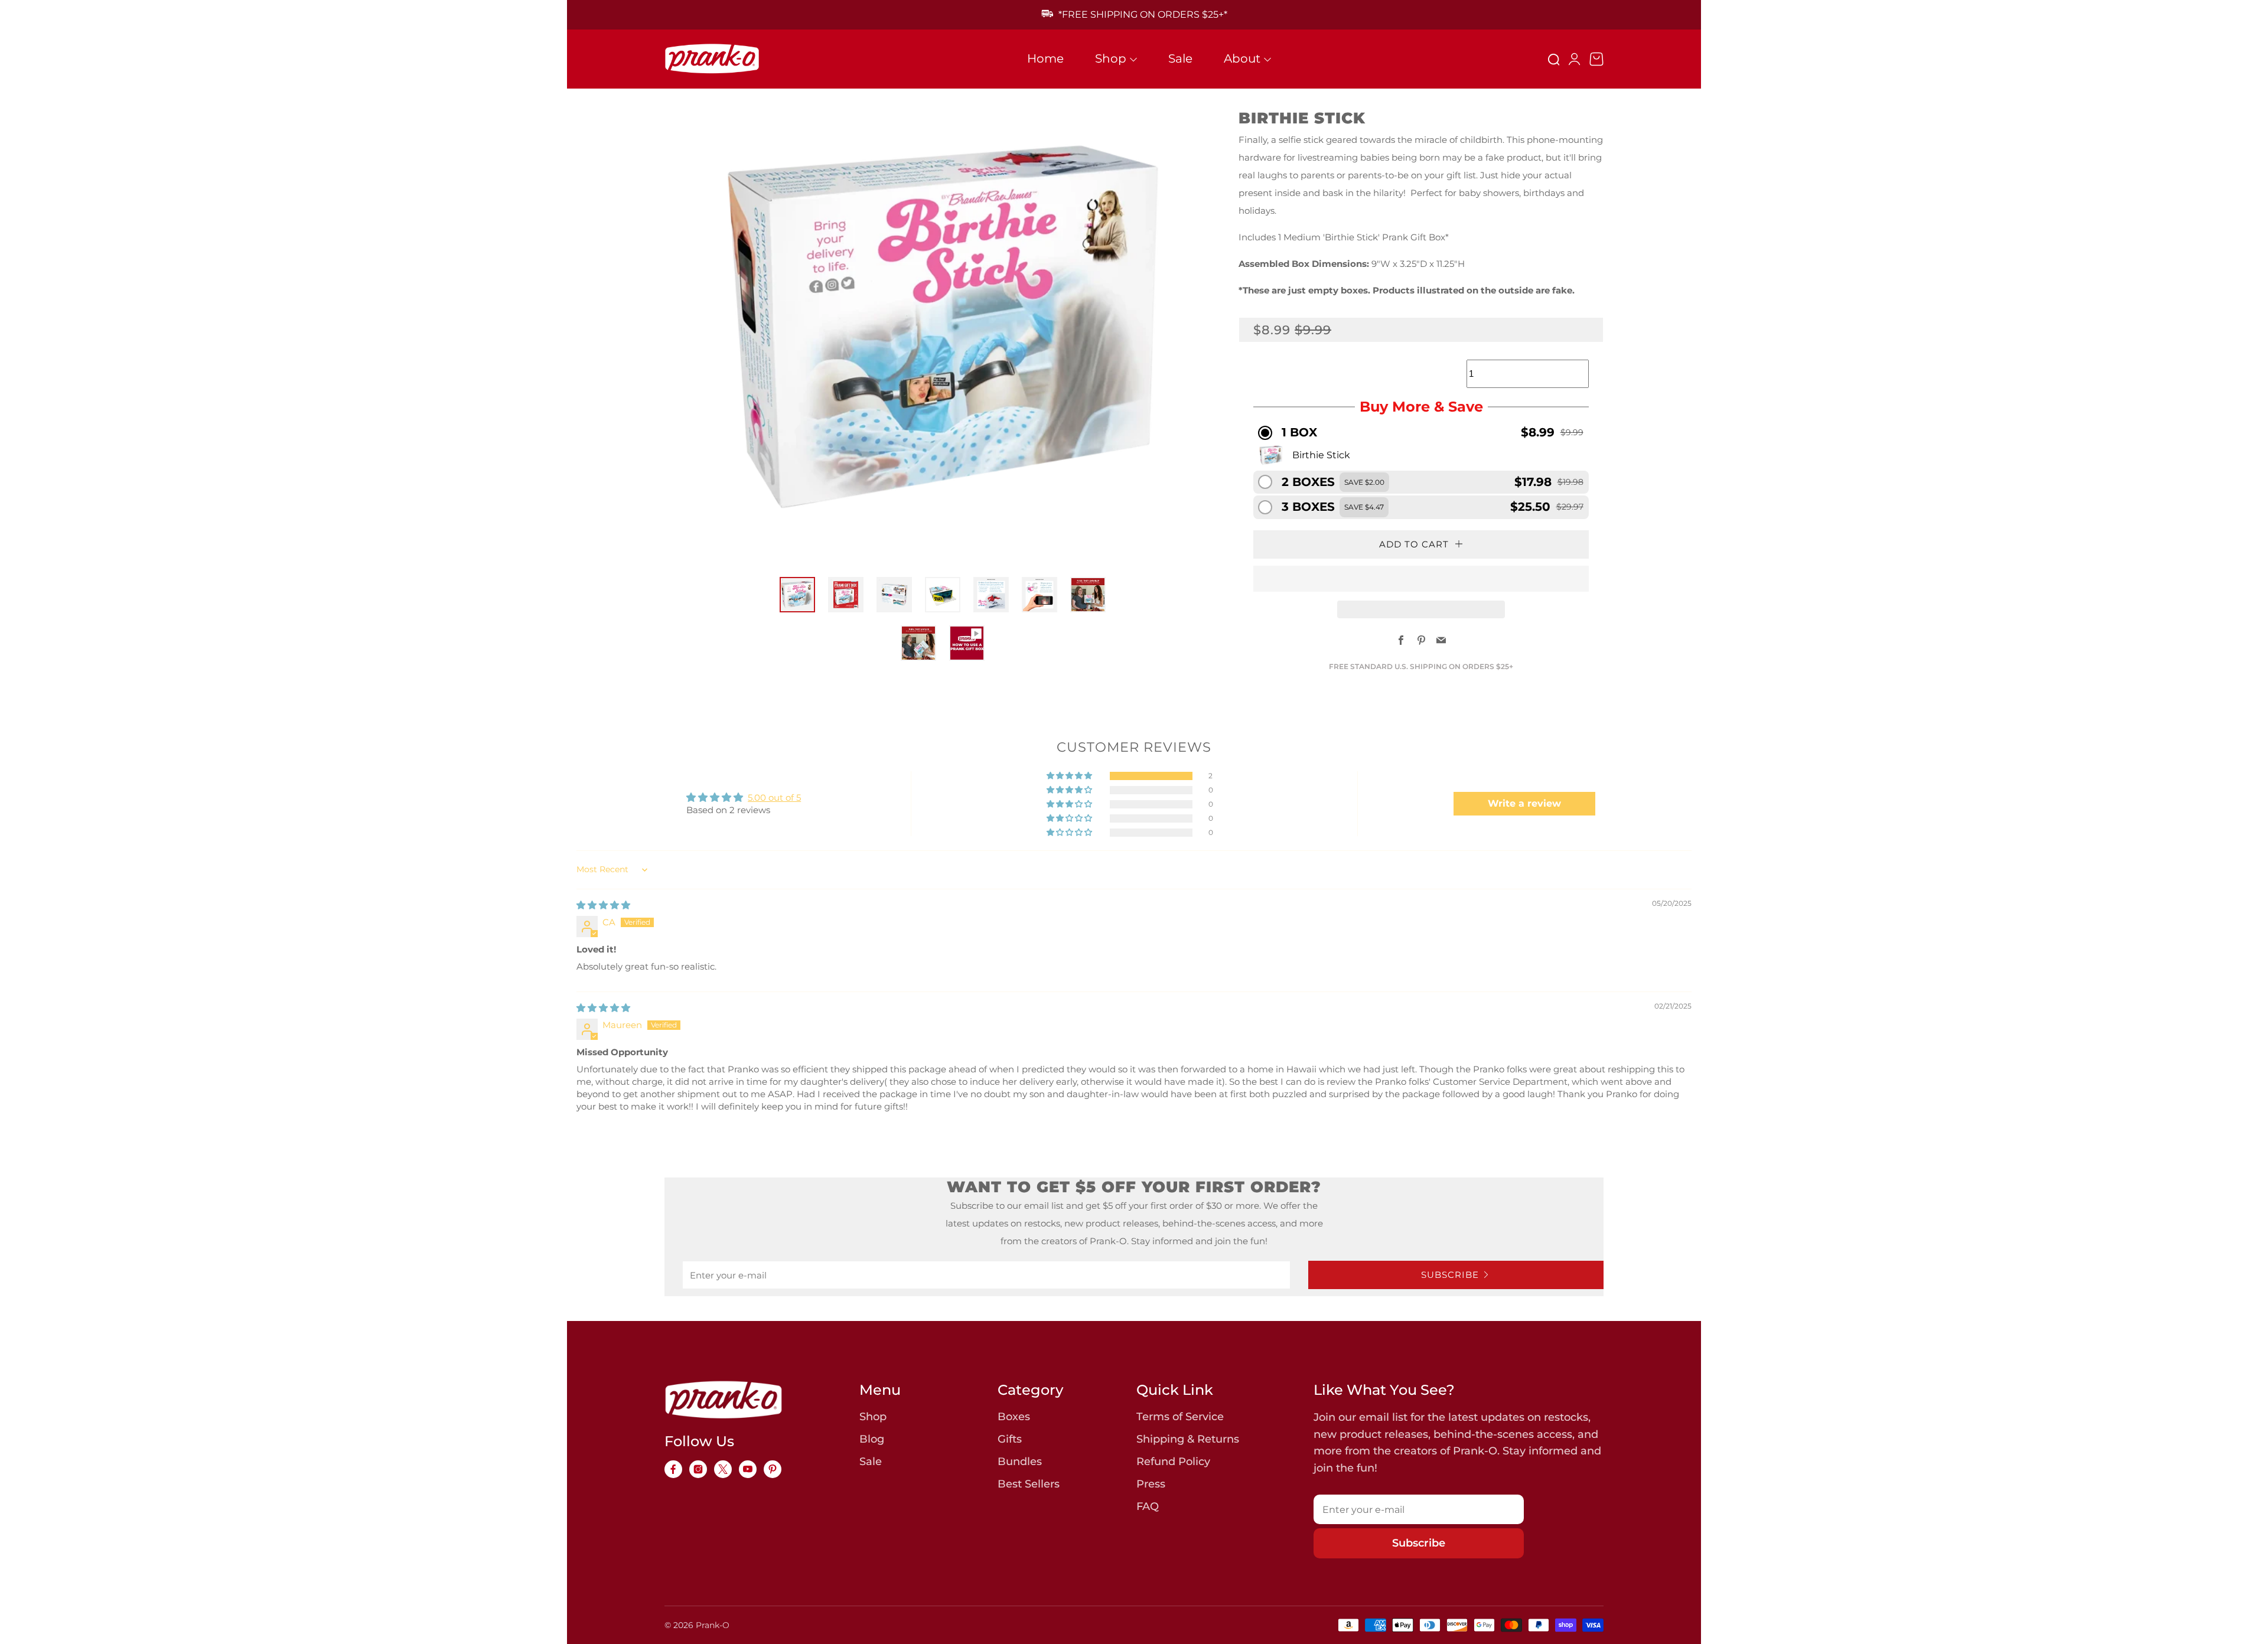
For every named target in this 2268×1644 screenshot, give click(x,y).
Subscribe (1450, 1275)
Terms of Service (1180, 1417)
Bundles (1020, 1462)
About (1242, 58)
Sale (1180, 58)
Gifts (1010, 1439)
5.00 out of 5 (774, 797)
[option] (937, 328)
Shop (1111, 58)
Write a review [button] (1524, 803)
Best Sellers (1029, 1484)
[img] (603, 905)
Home (1045, 58)
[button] (1421, 433)
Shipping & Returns (1188, 1439)
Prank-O (713, 1625)
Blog (872, 1439)
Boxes (1014, 1417)
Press (1151, 1484)
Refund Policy (1173, 1462)
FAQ (1148, 1506)
